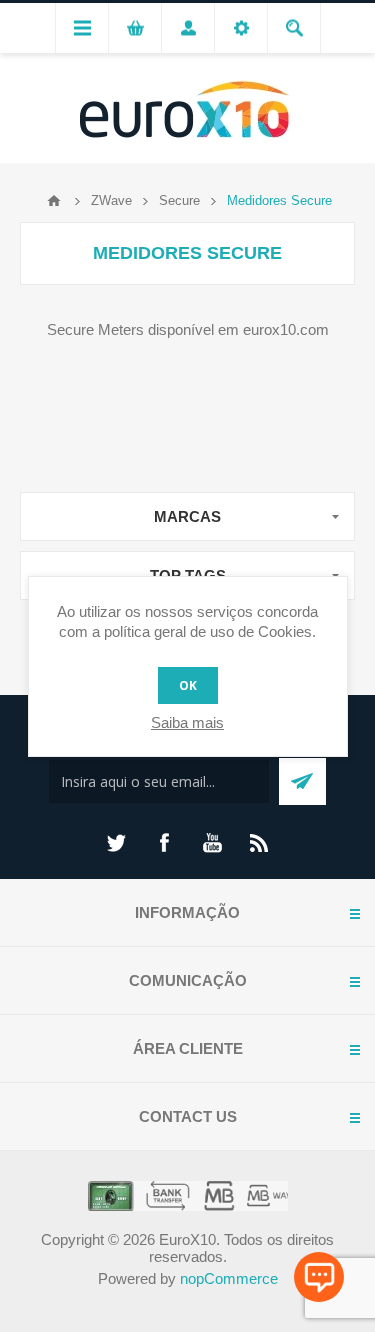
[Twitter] (116, 843)
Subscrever (302, 781)
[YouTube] (212, 843)
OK (188, 685)
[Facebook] (164, 843)
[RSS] (260, 843)
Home (54, 201)
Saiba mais (187, 722)
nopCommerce (229, 1278)
